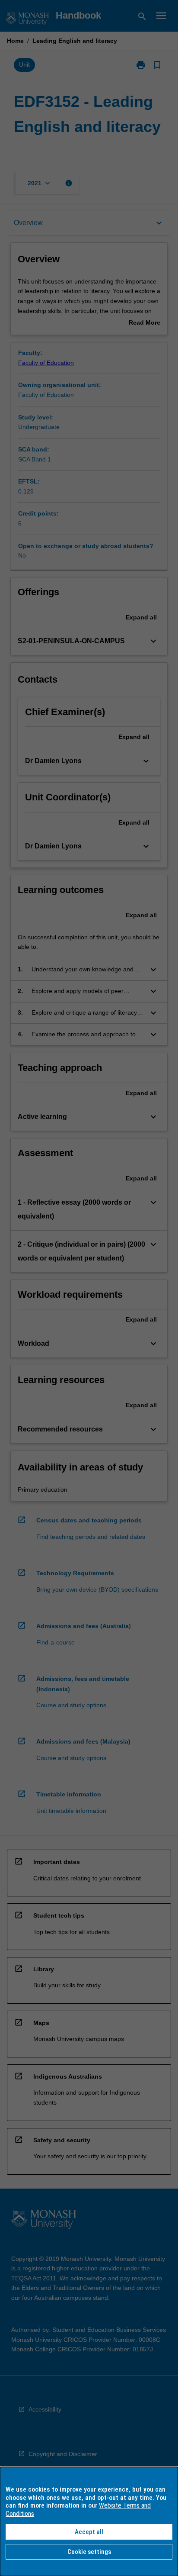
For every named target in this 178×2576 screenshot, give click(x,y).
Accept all (89, 2532)
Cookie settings (89, 2552)
